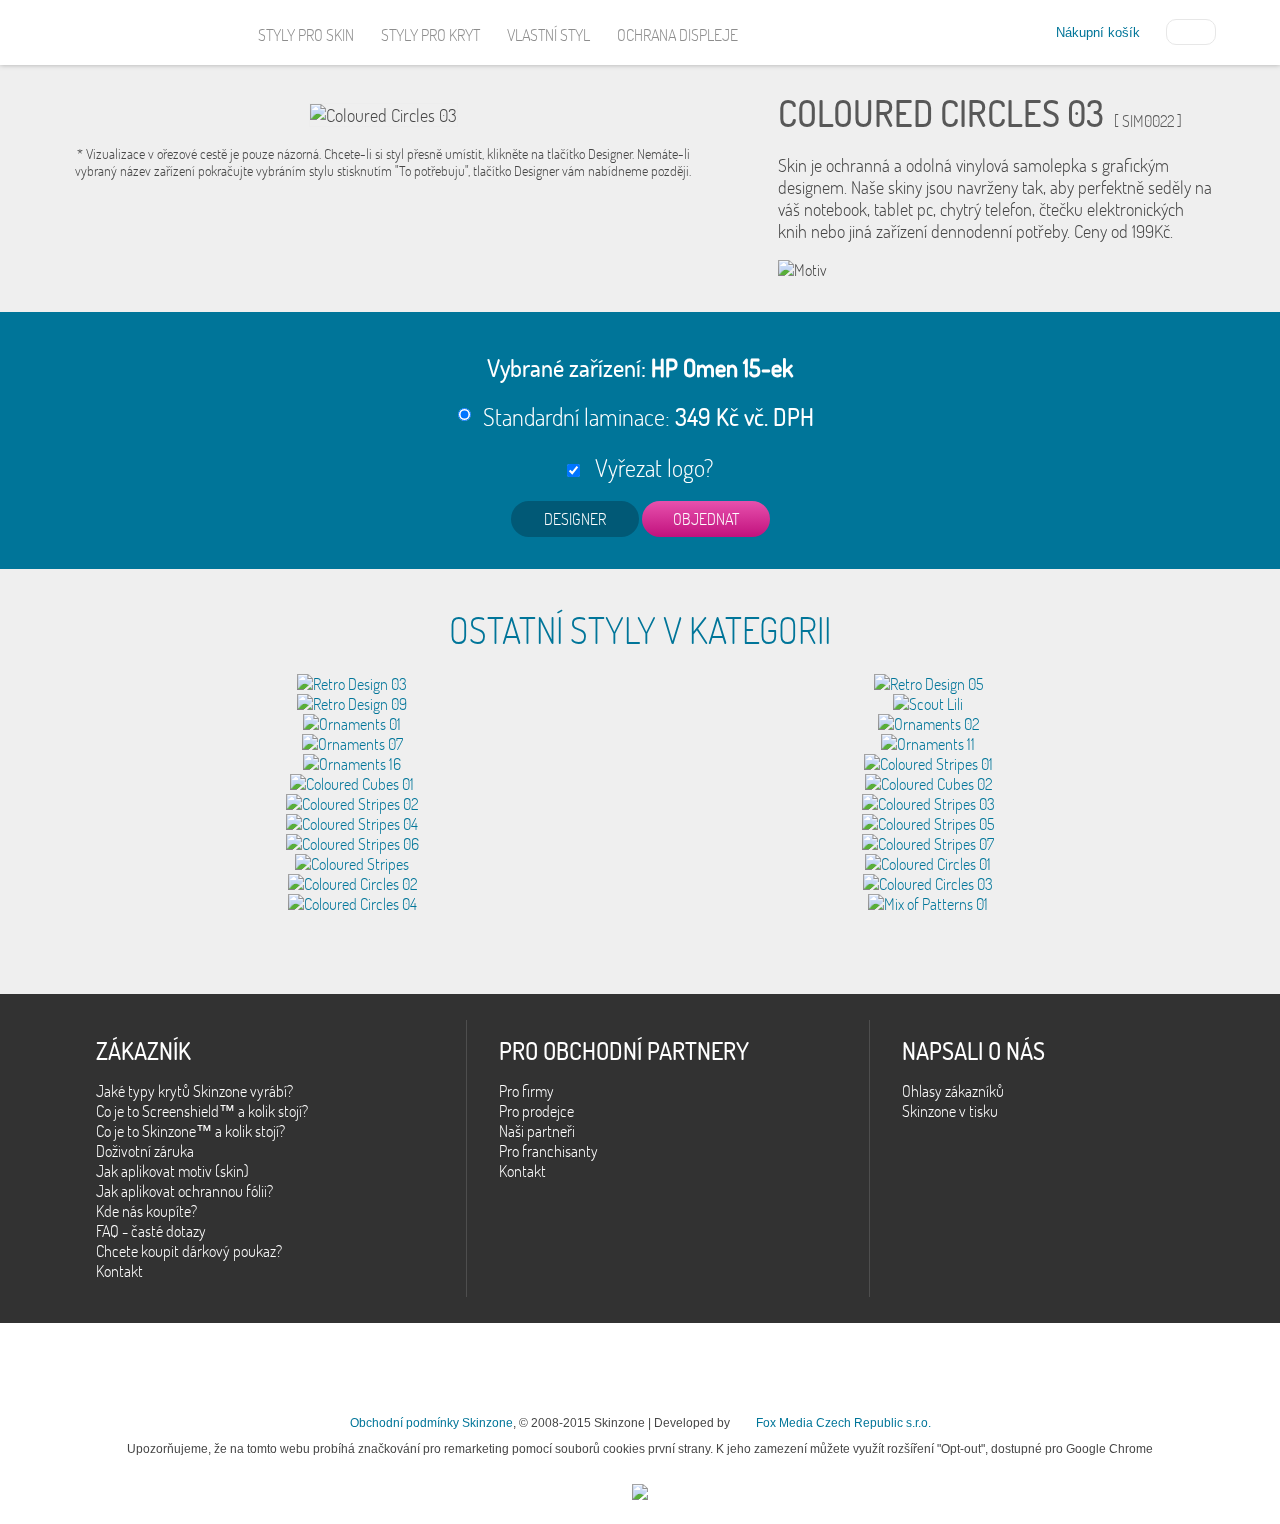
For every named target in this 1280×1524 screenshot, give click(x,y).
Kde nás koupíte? (146, 1211)
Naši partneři (537, 1131)
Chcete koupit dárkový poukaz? (189, 1251)
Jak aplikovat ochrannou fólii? (184, 1191)
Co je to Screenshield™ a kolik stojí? (202, 1111)
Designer (575, 519)
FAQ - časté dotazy (151, 1231)
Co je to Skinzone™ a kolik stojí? (190, 1131)
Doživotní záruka (145, 1151)
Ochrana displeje (677, 35)
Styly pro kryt (430, 35)
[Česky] (1191, 30)
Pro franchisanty (548, 1151)
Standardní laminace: (648, 416)
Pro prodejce (536, 1111)
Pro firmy (526, 1091)
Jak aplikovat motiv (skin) (172, 1171)
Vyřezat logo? (649, 467)
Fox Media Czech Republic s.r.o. (843, 1423)
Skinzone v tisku (950, 1111)
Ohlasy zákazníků (953, 1091)
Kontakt (119, 1271)
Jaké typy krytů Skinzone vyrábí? (194, 1091)
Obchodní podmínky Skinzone (431, 1423)
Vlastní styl (548, 35)
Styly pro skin (306, 35)
